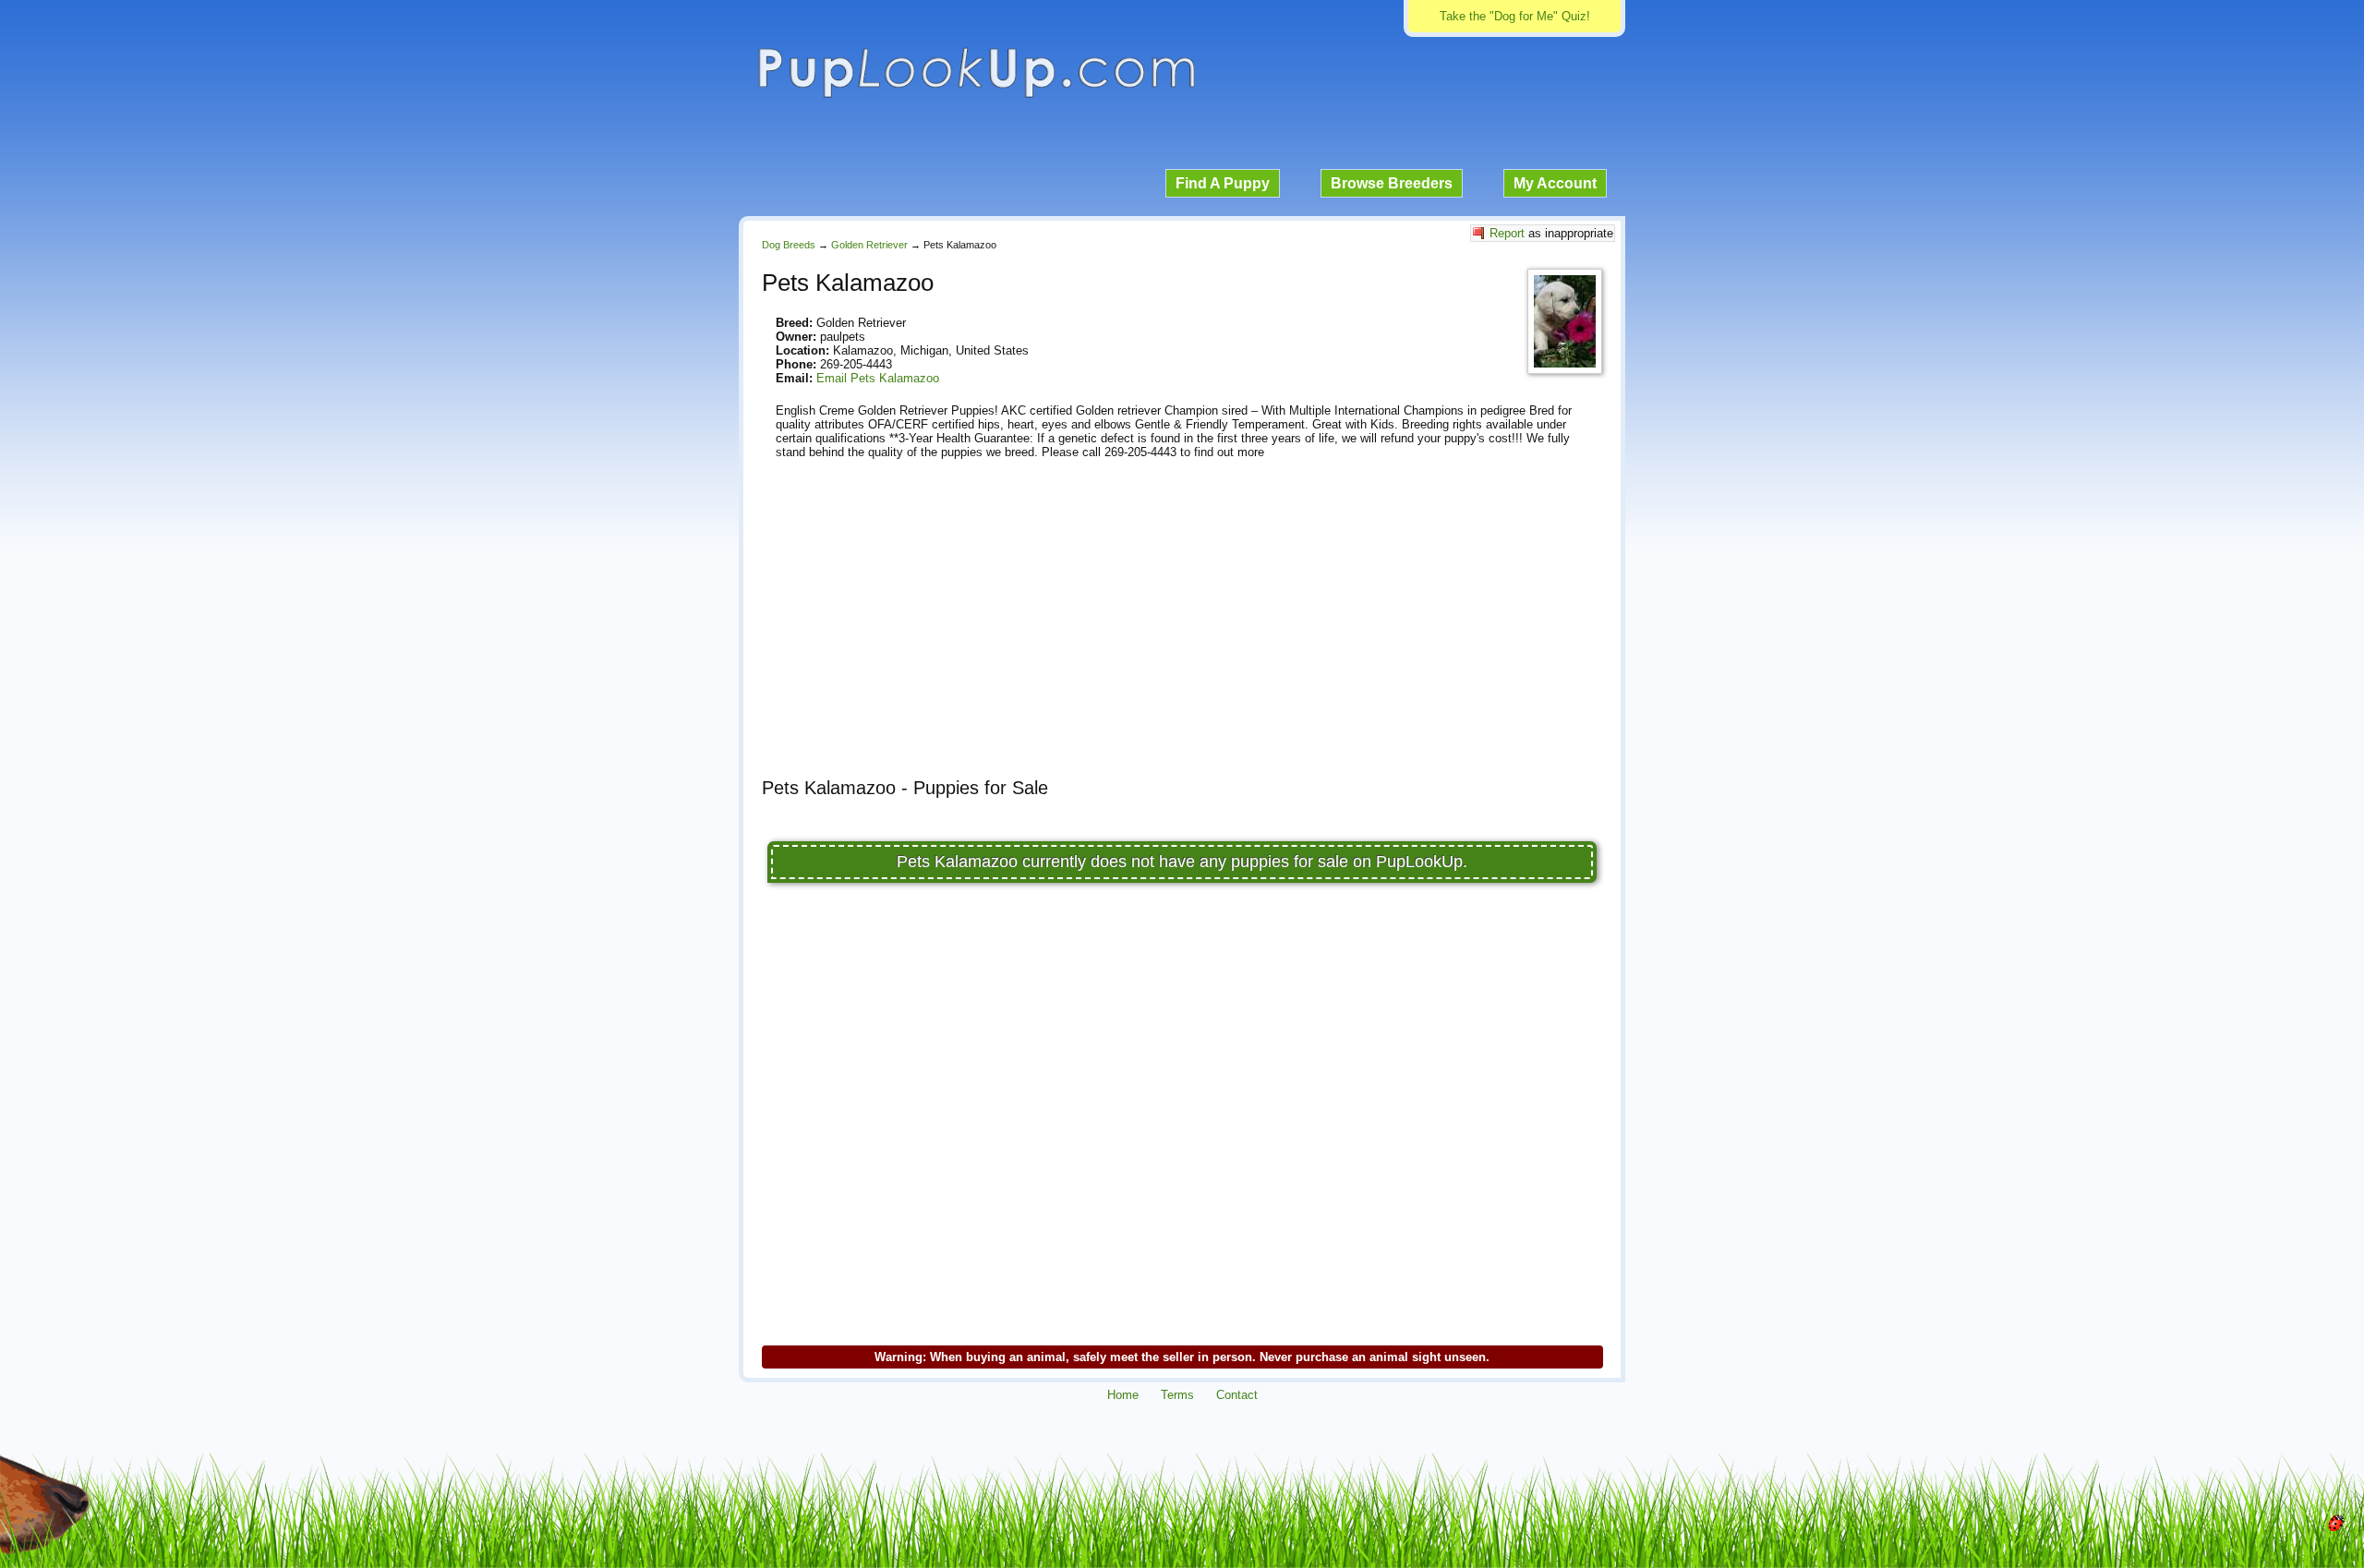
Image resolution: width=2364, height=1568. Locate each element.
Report (1507, 233)
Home (1123, 1395)
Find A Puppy (1223, 183)
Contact (1237, 1395)
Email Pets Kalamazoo (878, 378)
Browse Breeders (1392, 183)
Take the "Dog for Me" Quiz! (1515, 16)
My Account (1555, 183)
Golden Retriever (869, 245)
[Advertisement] (1182, 634)
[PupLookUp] (976, 96)
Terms (1177, 1395)
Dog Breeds (789, 245)
